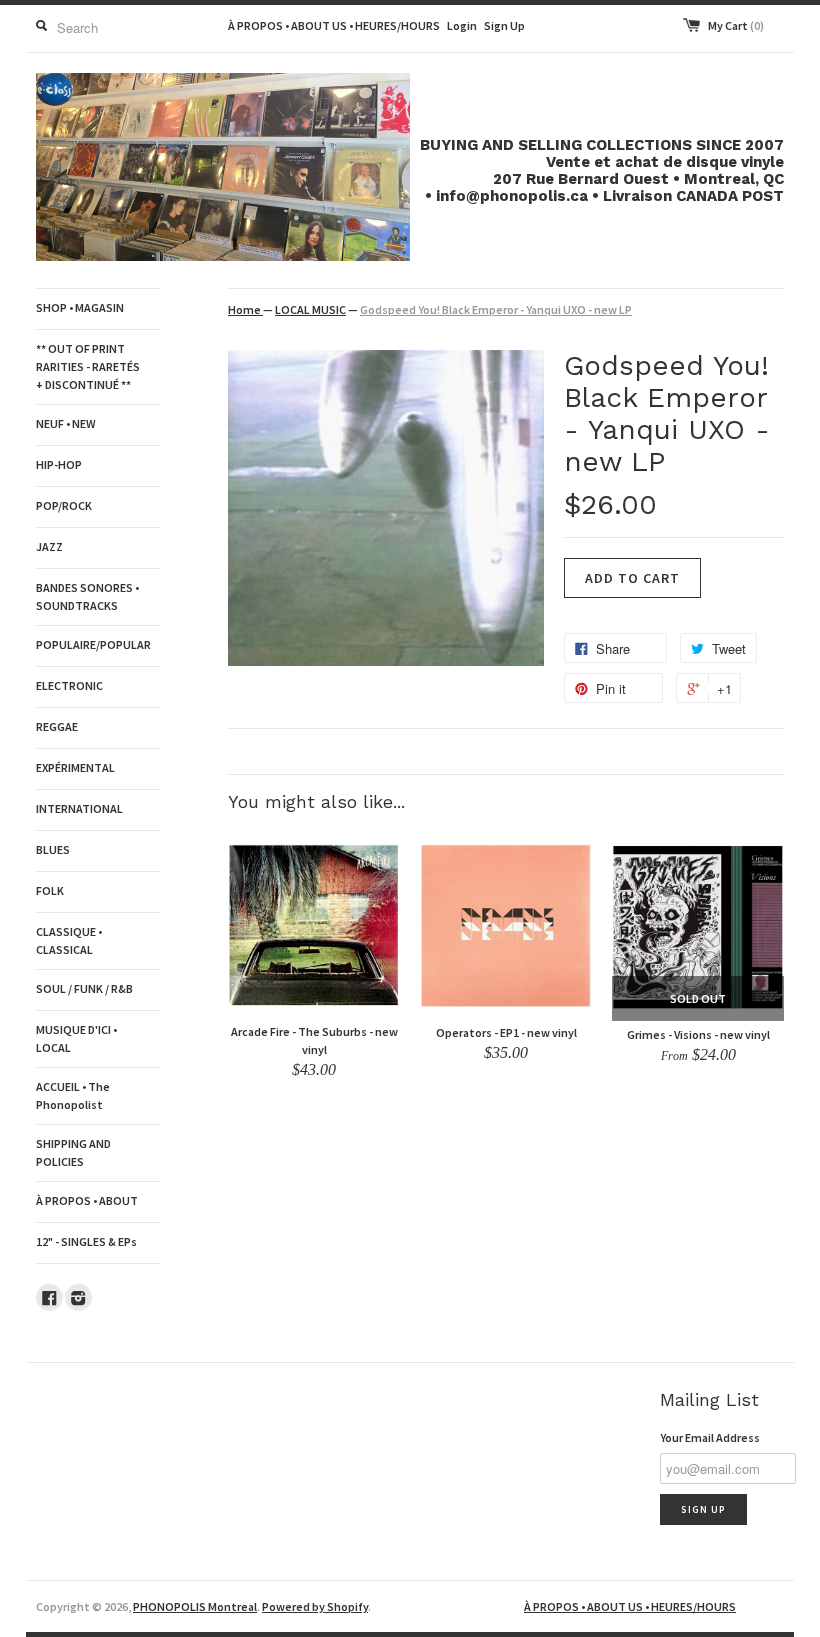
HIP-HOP (59, 464)
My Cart (736, 25)
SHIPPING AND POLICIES (73, 1152)
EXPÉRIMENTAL (75, 767)
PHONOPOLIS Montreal (195, 1606)
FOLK (50, 890)
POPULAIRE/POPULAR (93, 644)
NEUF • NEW (66, 423)
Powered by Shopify (315, 1606)
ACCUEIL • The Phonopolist (73, 1095)
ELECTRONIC (69, 685)
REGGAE (57, 726)
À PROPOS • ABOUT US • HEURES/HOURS (334, 25)
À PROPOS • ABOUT (87, 1200)
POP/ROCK (64, 505)
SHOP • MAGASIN (80, 307)
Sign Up (504, 25)
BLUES (53, 849)
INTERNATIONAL (79, 808)
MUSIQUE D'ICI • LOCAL (76, 1038)
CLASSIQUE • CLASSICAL (69, 940)
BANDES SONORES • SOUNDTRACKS (87, 596)
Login (462, 25)
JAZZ (49, 546)
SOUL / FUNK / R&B (84, 988)
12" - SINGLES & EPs (86, 1241)
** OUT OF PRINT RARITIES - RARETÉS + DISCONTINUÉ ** (88, 366)
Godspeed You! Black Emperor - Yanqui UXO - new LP (496, 309)
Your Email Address (710, 1437)
